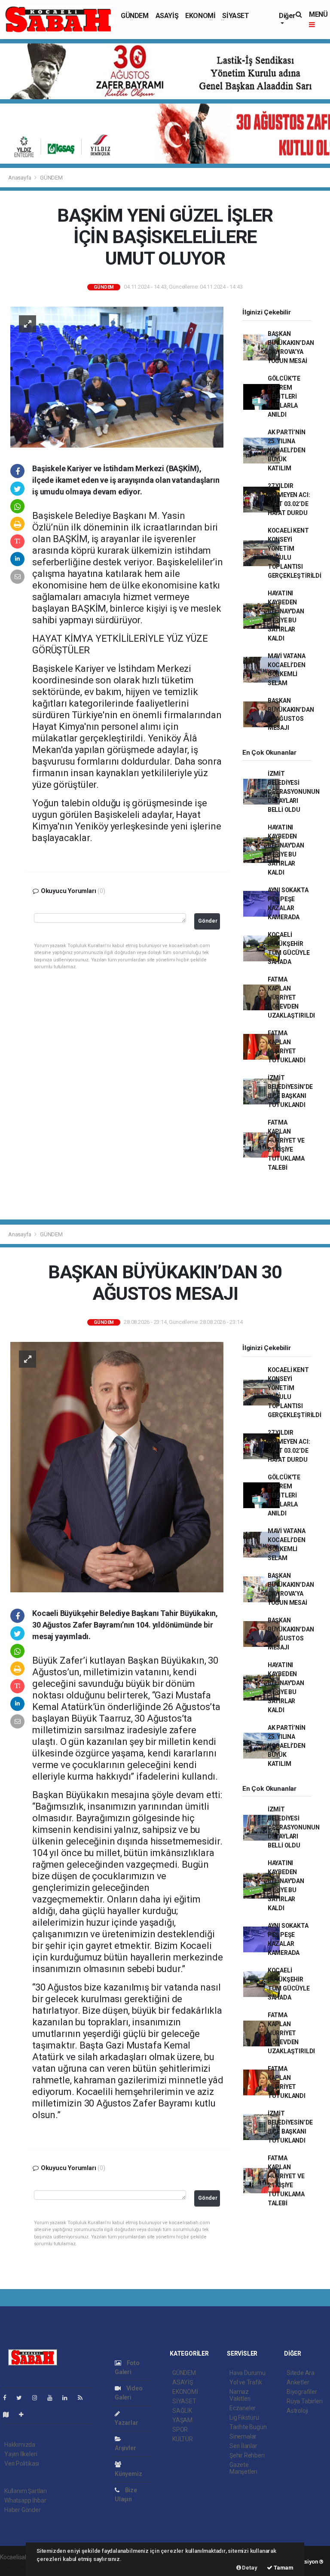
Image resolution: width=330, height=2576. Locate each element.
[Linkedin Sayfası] (68, 2398)
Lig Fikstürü (244, 2417)
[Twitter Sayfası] (23, 2398)
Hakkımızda (20, 2445)
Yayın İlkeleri (21, 2454)
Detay (249, 2568)
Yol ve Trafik (246, 2382)
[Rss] (84, 2398)
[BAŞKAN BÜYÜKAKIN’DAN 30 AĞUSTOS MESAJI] (117, 1466)
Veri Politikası (22, 2463)
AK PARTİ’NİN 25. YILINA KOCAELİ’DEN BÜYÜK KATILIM (287, 450)
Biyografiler (302, 2392)
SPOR (180, 2430)
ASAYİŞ (167, 16)
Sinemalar (243, 2436)
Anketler (298, 2382)
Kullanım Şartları (26, 2491)
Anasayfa (20, 178)
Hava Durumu (247, 2373)
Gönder (208, 921)
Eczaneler (243, 2408)
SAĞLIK (182, 2411)
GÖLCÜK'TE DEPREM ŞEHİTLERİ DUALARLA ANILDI (284, 396)
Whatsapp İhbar (25, 2500)
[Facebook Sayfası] (8, 2398)
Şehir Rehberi (247, 2455)
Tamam (283, 2568)
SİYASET (235, 16)
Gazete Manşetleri (243, 2468)
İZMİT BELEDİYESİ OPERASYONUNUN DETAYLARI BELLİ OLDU (294, 792)
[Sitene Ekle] (25, 2414)
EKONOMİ (200, 16)
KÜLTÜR (183, 2439)
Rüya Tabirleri (304, 2401)
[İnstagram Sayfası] (38, 2398)
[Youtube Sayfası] (53, 2398)
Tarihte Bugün (248, 2427)
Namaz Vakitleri (240, 2395)
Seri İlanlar (243, 2446)
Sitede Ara (301, 2373)
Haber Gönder (23, 2510)
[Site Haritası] (9, 2414)
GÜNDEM (135, 16)
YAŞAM (182, 2420)
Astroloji (297, 2411)
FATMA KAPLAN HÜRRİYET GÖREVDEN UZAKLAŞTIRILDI (291, 997)
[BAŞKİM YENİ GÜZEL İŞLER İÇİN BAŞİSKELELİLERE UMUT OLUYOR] (117, 377)
